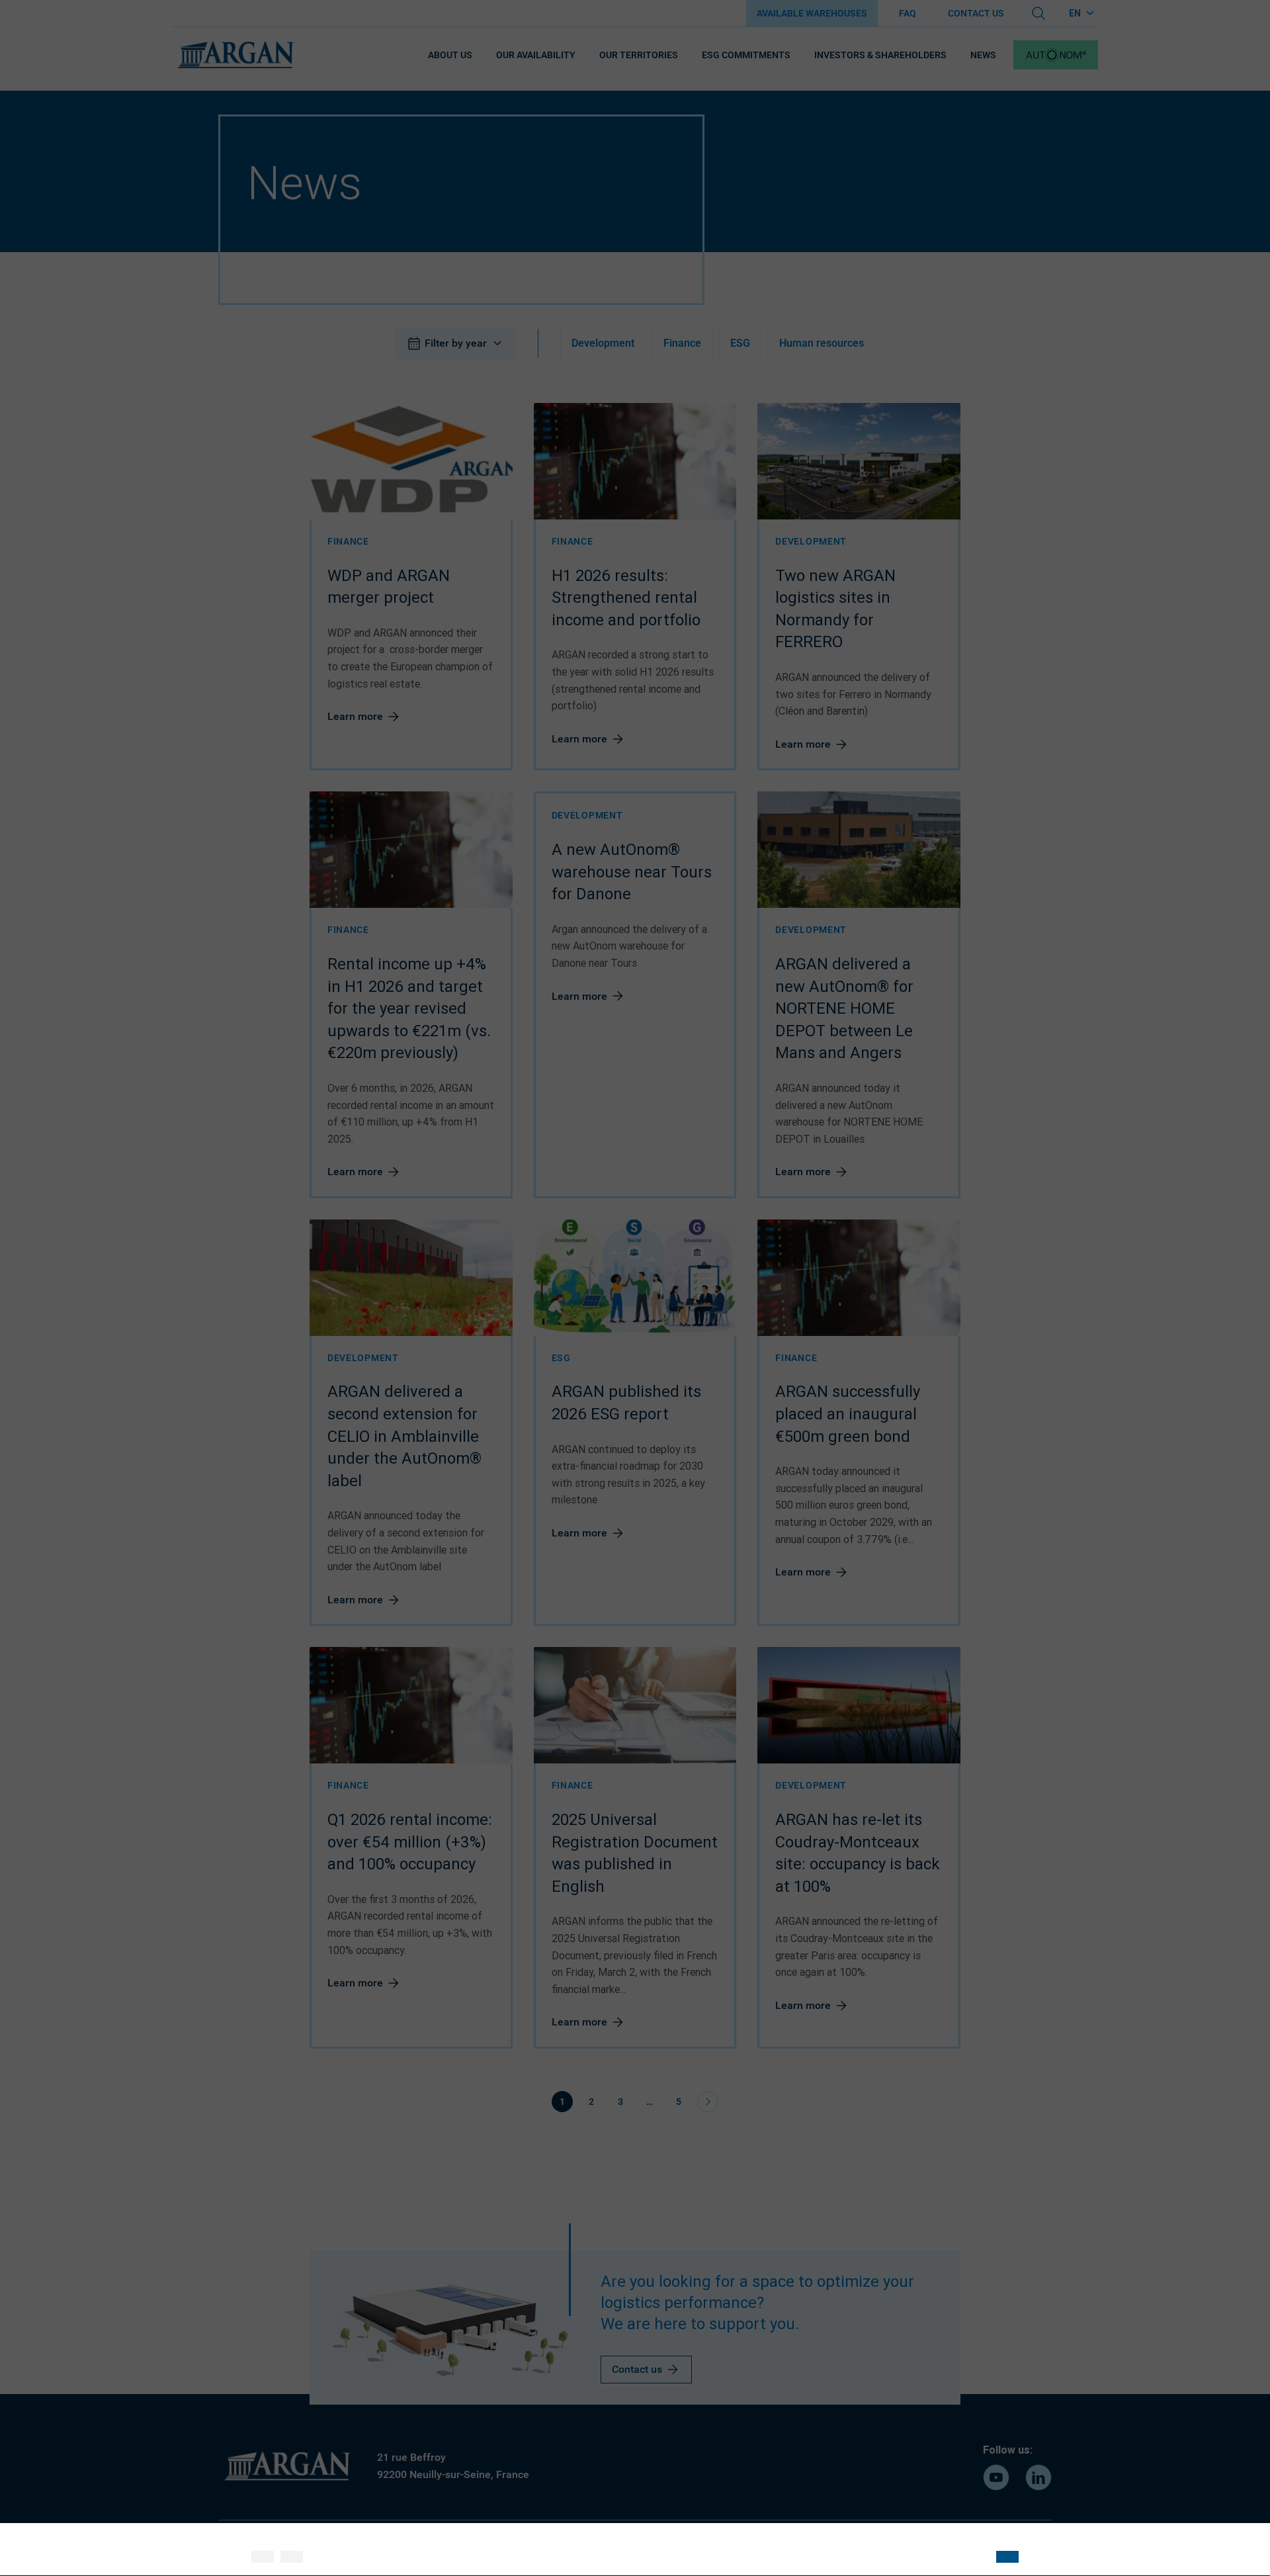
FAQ (908, 13)
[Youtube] (996, 2477)
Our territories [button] (639, 55)
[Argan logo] (235, 55)
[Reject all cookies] (292, 2557)
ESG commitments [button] (746, 55)
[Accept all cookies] (263, 2557)
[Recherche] (1038, 13)
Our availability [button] (536, 55)
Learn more (355, 716)
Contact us (976, 13)
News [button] (983, 55)
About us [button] (450, 55)
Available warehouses (812, 13)
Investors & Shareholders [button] (880, 55)
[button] (1056, 55)
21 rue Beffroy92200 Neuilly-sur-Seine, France (453, 2466)
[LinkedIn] (1038, 2477)
